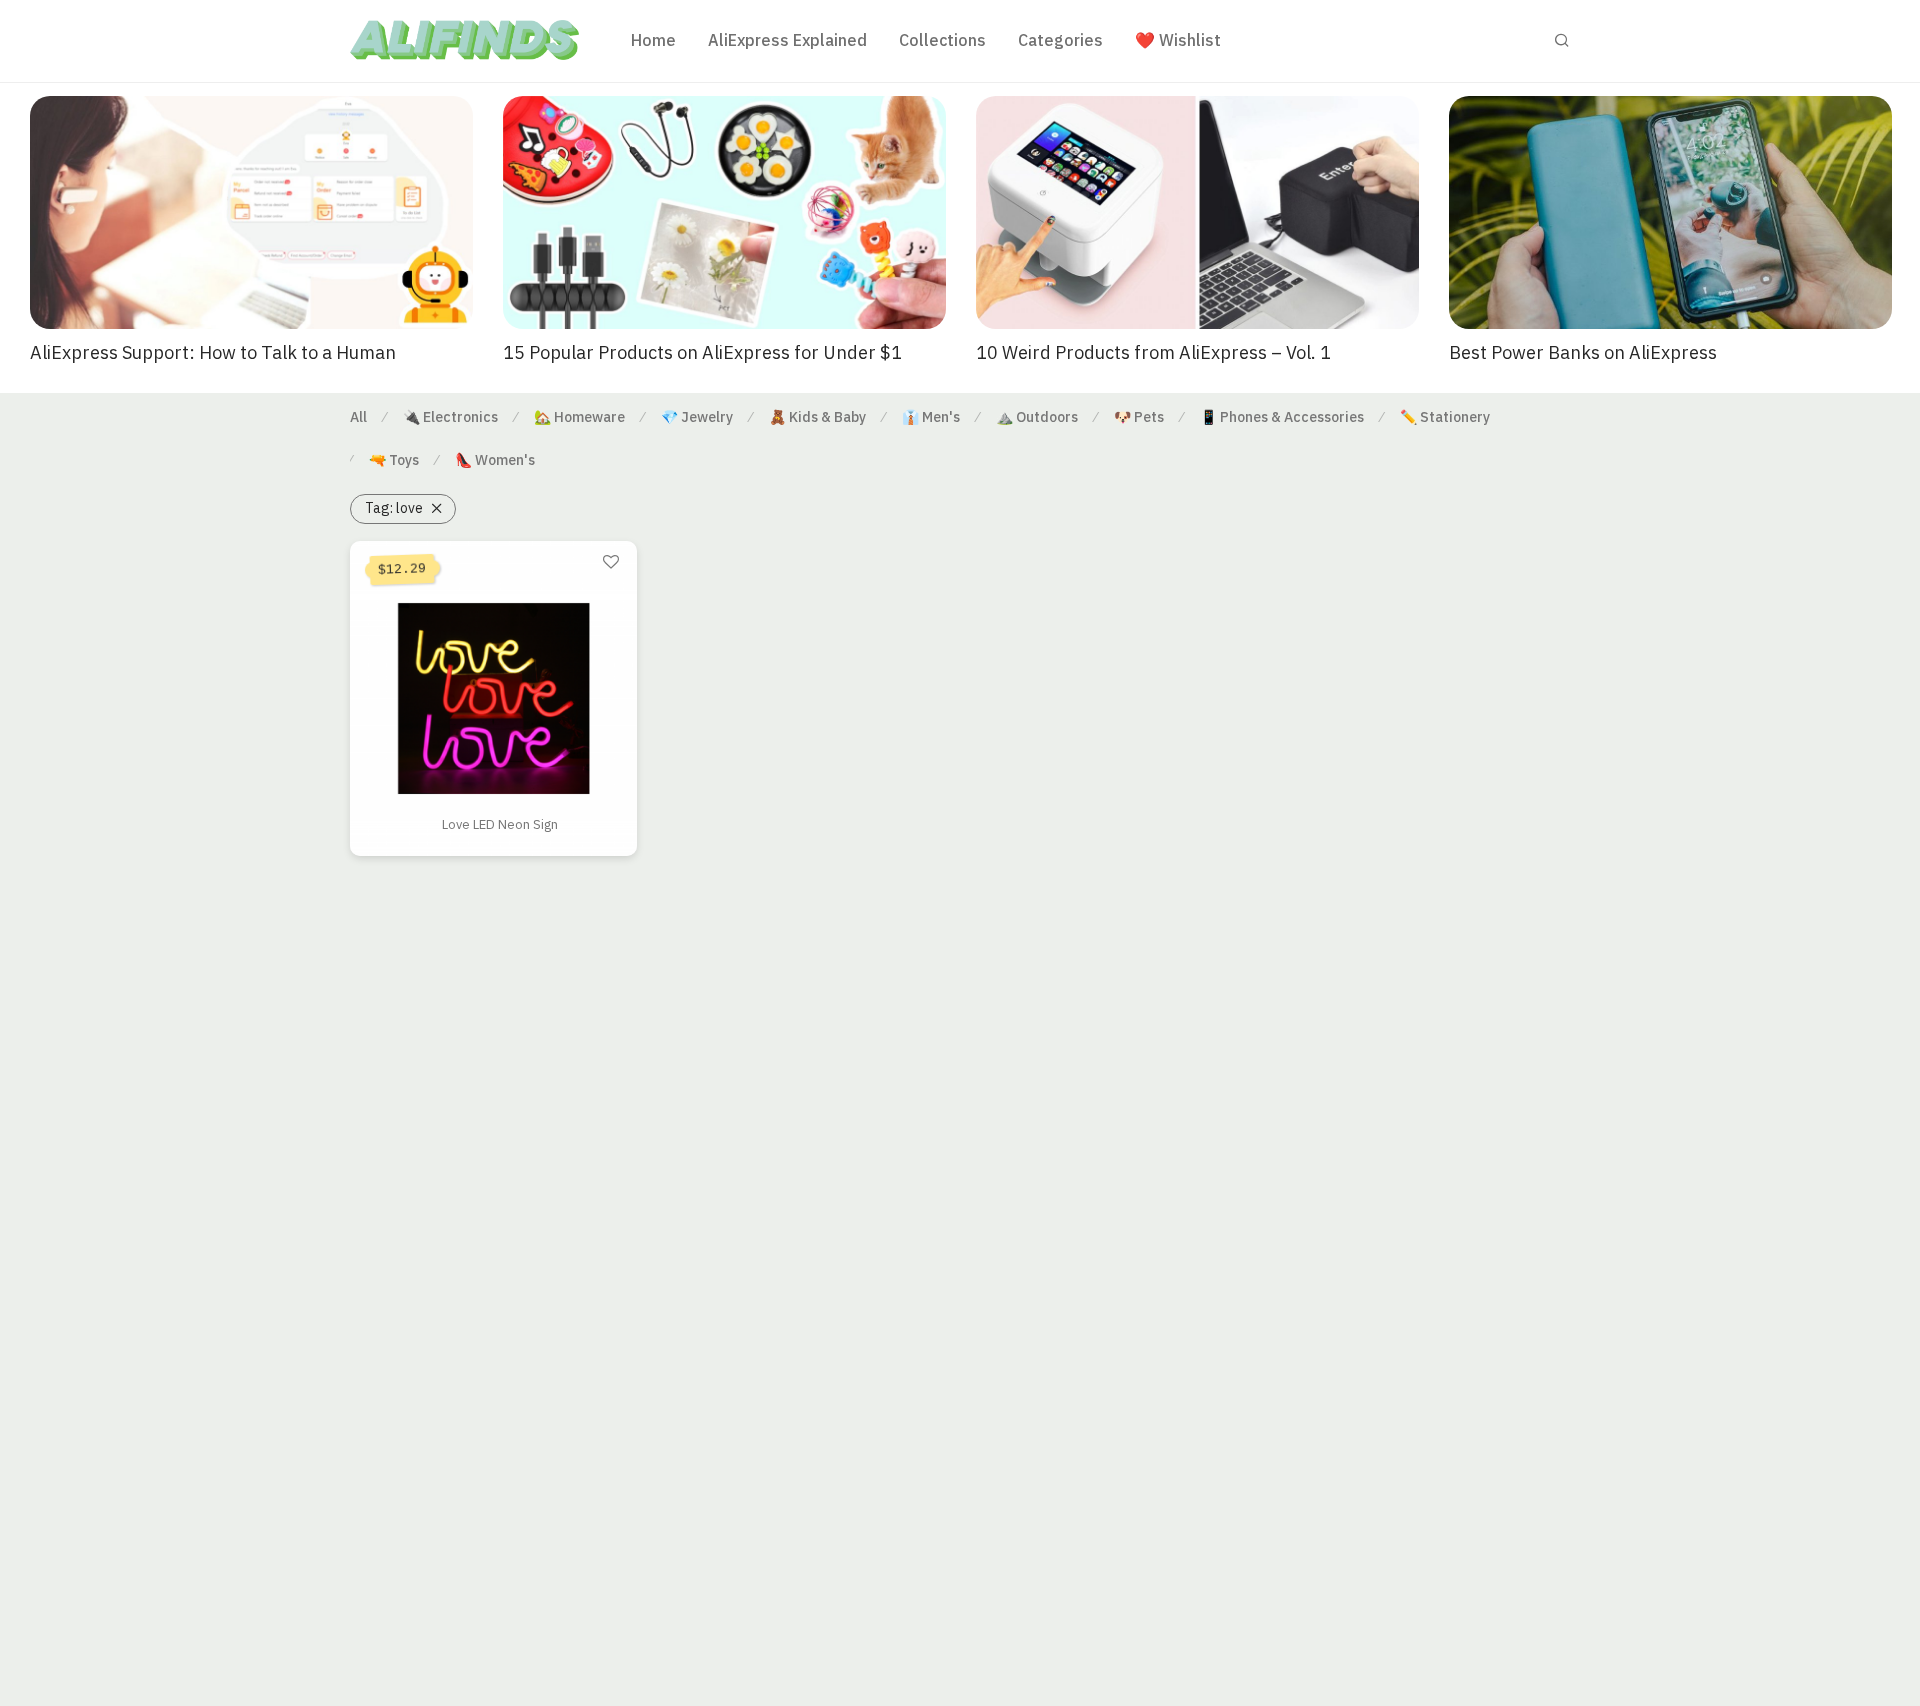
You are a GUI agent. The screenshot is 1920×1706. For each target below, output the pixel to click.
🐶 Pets (1139, 417)
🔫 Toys (394, 460)
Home (653, 40)
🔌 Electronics (450, 417)
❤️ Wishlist (1178, 40)
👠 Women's (495, 460)
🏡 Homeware (579, 417)
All (358, 417)
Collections (942, 40)
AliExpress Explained (787, 40)
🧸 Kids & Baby (817, 417)
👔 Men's (931, 417)
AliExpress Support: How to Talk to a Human (213, 352)
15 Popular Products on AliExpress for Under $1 (702, 352)
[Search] (1562, 40)
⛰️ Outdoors (1037, 417)
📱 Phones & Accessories (1282, 417)
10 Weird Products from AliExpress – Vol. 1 (1153, 352)
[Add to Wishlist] (611, 563)
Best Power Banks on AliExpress (1583, 352)
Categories (1060, 40)
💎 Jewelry (697, 417)
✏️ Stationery (1445, 417)
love (394, 508)
